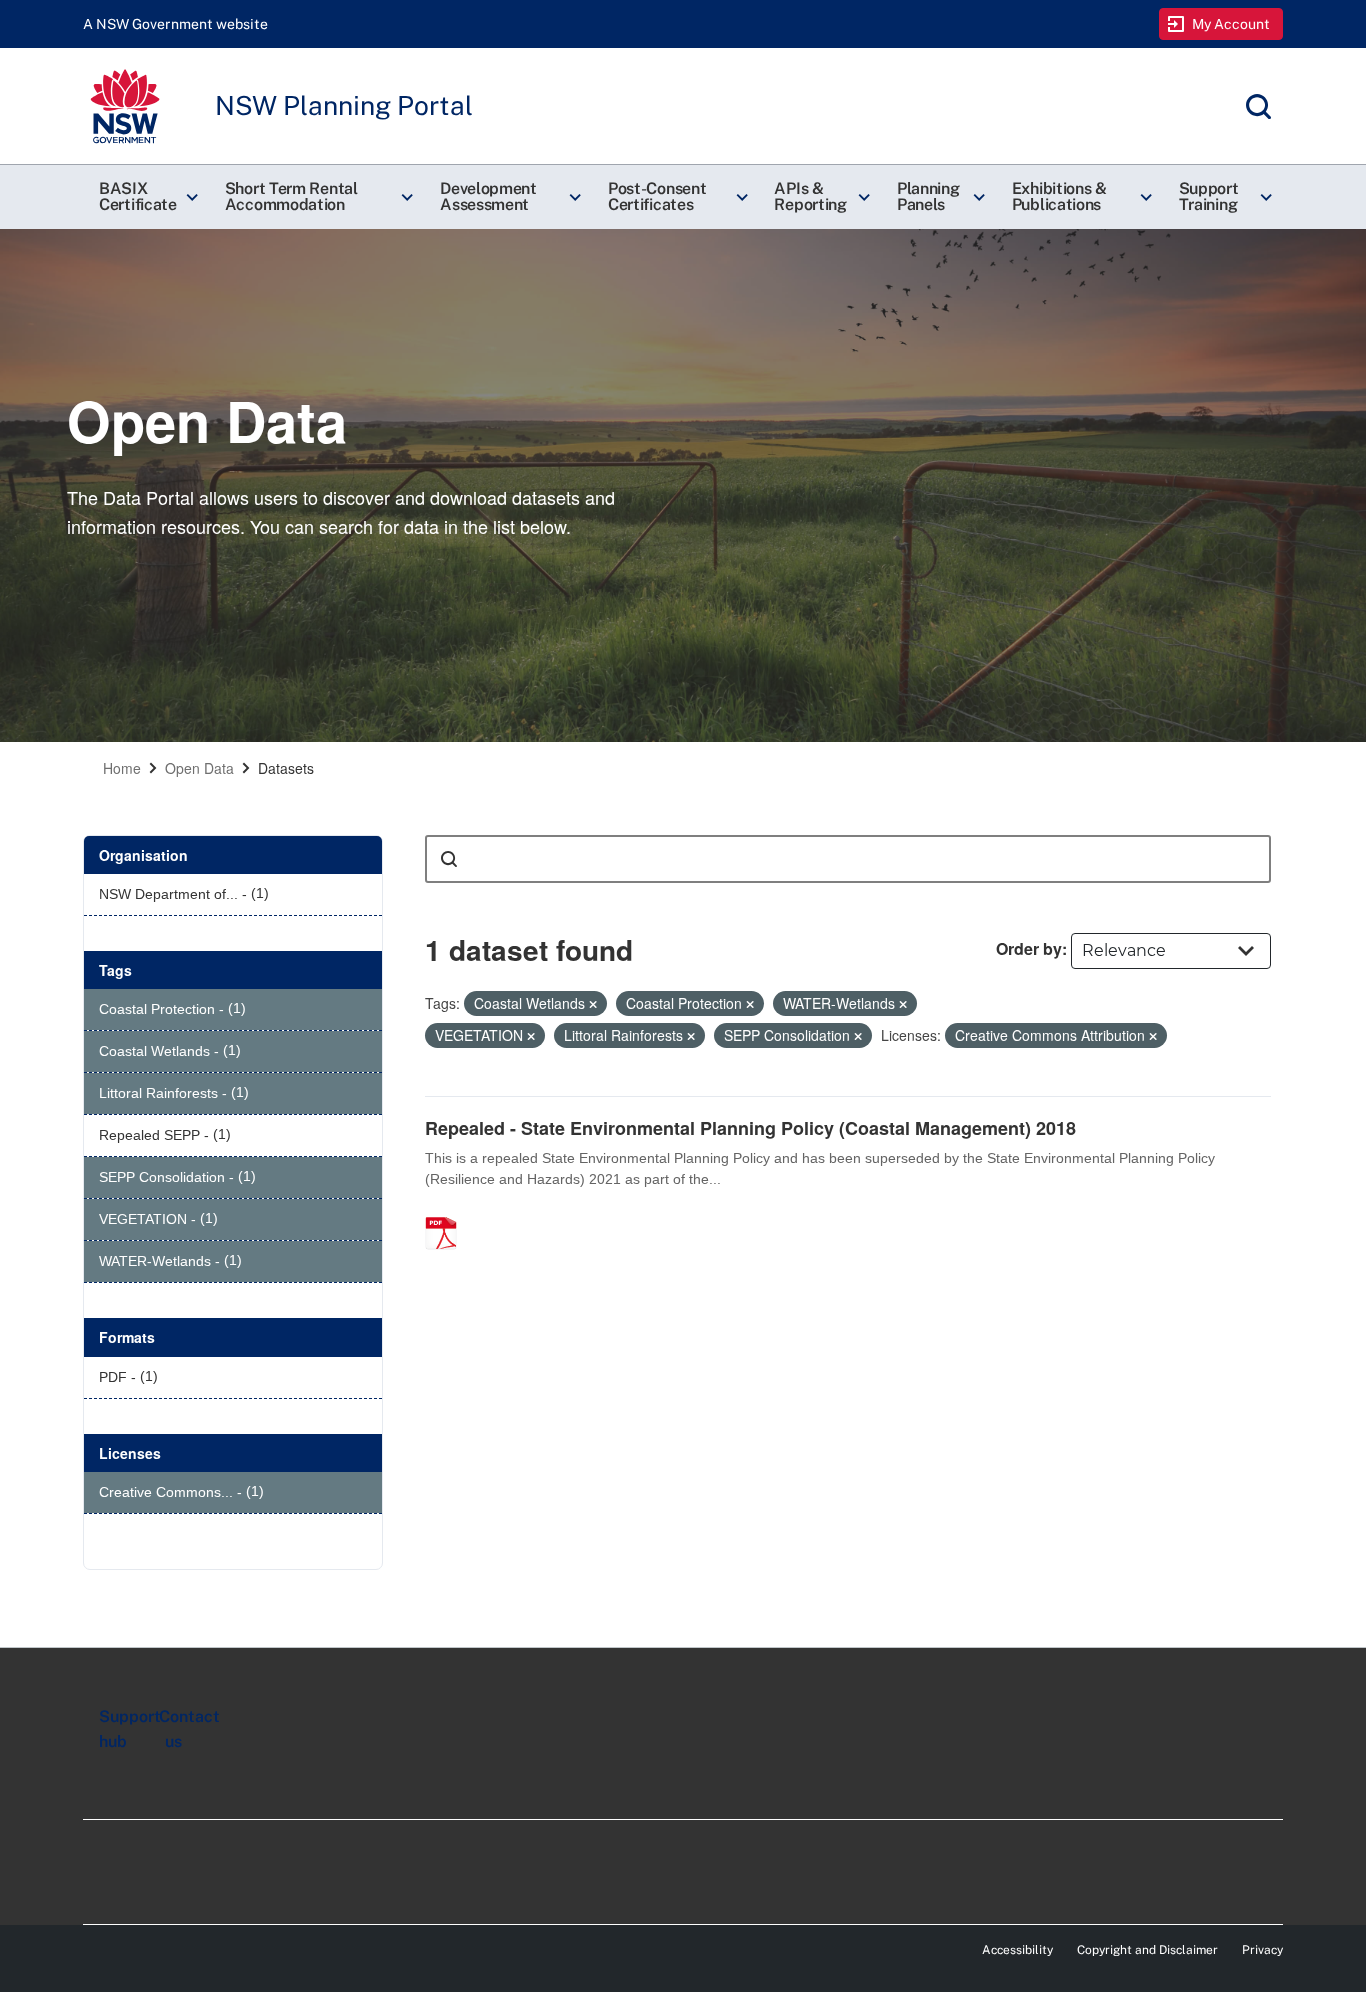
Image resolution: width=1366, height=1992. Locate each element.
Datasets (286, 768)
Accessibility (1017, 1950)
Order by (1029, 948)
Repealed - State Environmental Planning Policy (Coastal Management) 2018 (750, 1128)
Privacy (1262, 1950)
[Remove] (593, 1004)
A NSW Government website (175, 24)
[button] (146, 197)
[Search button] (449, 859)
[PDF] (448, 1212)
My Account (1231, 24)
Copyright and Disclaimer (1147, 1950)
